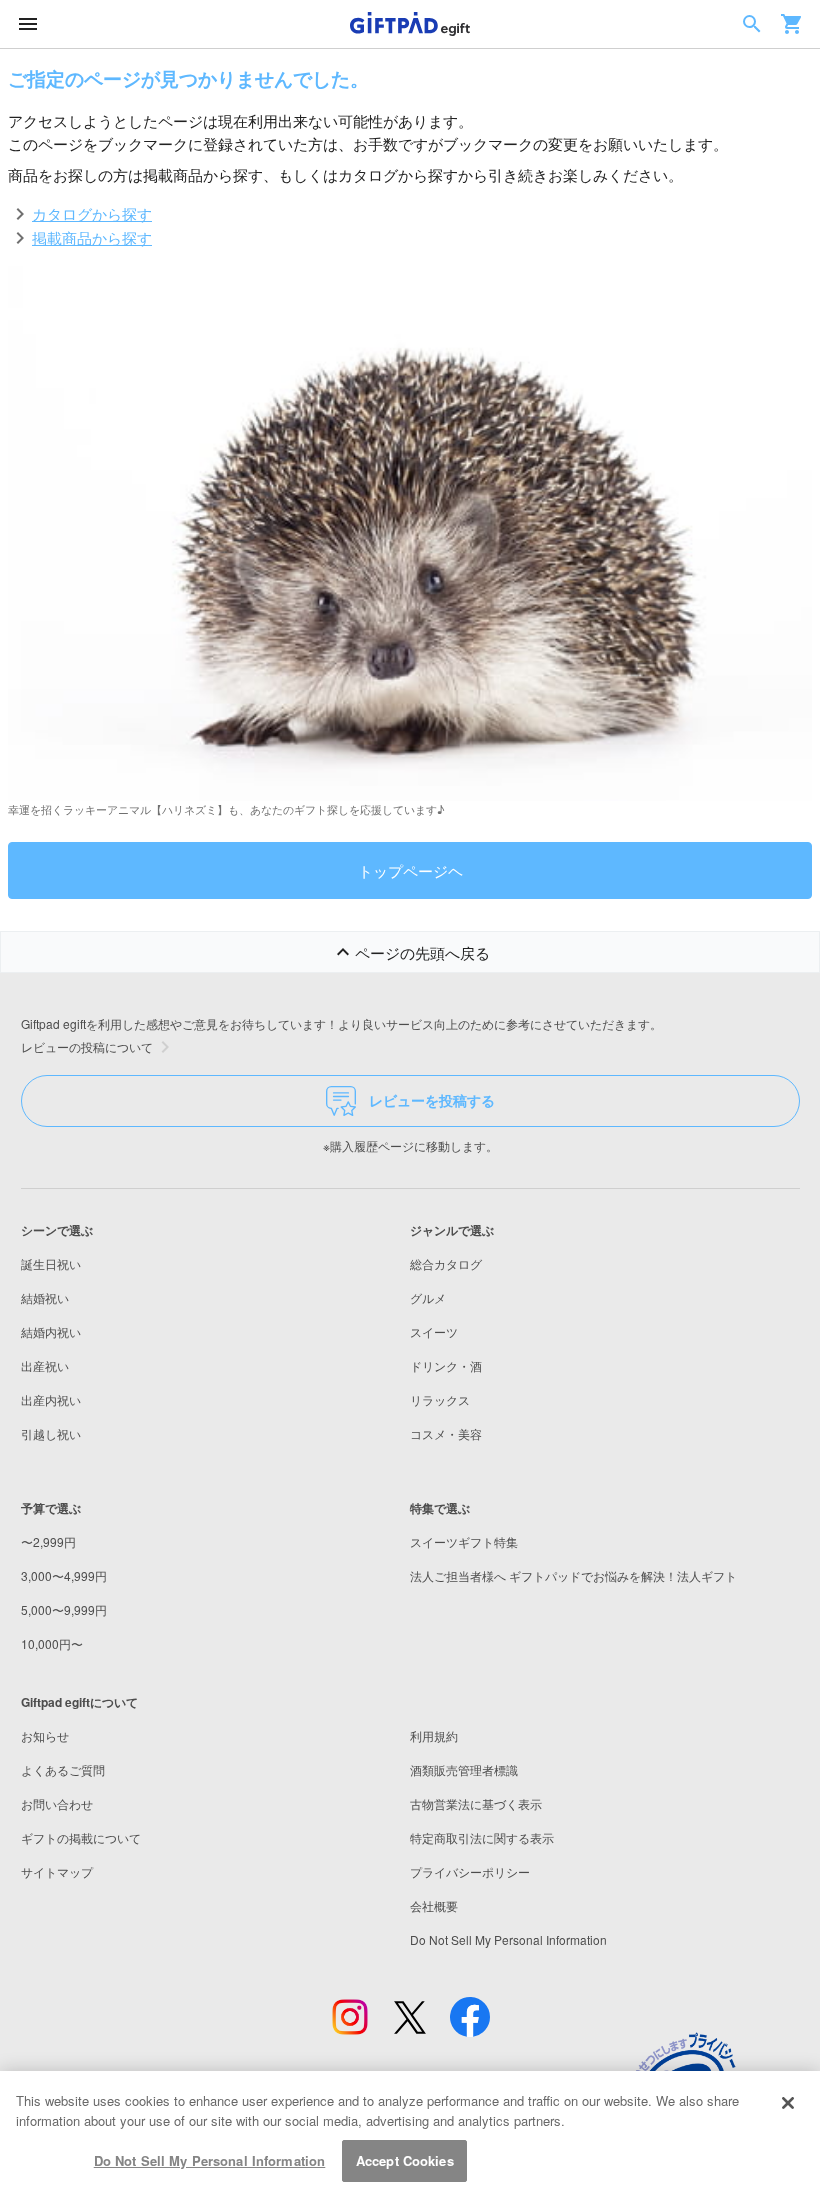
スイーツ (434, 1331)
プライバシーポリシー (470, 1871)
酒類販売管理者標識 (464, 1769)
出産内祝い (51, 1399)
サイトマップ (57, 1871)
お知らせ (45, 1735)
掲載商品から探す (92, 237)
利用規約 (434, 1735)
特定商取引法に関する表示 (482, 1837)
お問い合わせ (57, 1803)
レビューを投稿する (432, 1100)
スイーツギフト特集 (464, 1541)
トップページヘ (410, 870)
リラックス (440, 1399)
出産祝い (45, 1365)
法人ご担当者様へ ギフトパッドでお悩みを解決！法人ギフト (573, 1575)
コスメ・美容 (446, 1433)
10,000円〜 (52, 1643)
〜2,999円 (48, 1541)
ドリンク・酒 (446, 1365)
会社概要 (434, 1905)
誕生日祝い (51, 1263)
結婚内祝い (51, 1331)
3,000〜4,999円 (64, 1575)
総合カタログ (446, 1263)
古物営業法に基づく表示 (476, 1803)
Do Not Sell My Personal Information (210, 2160)
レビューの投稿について (87, 1046)
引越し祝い (51, 1433)
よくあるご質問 (63, 1769)
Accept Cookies (405, 2160)
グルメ (428, 1297)
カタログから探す (92, 213)
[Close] (788, 2103)
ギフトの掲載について (81, 1837)
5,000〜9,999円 (64, 1609)
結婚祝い (45, 1297)
